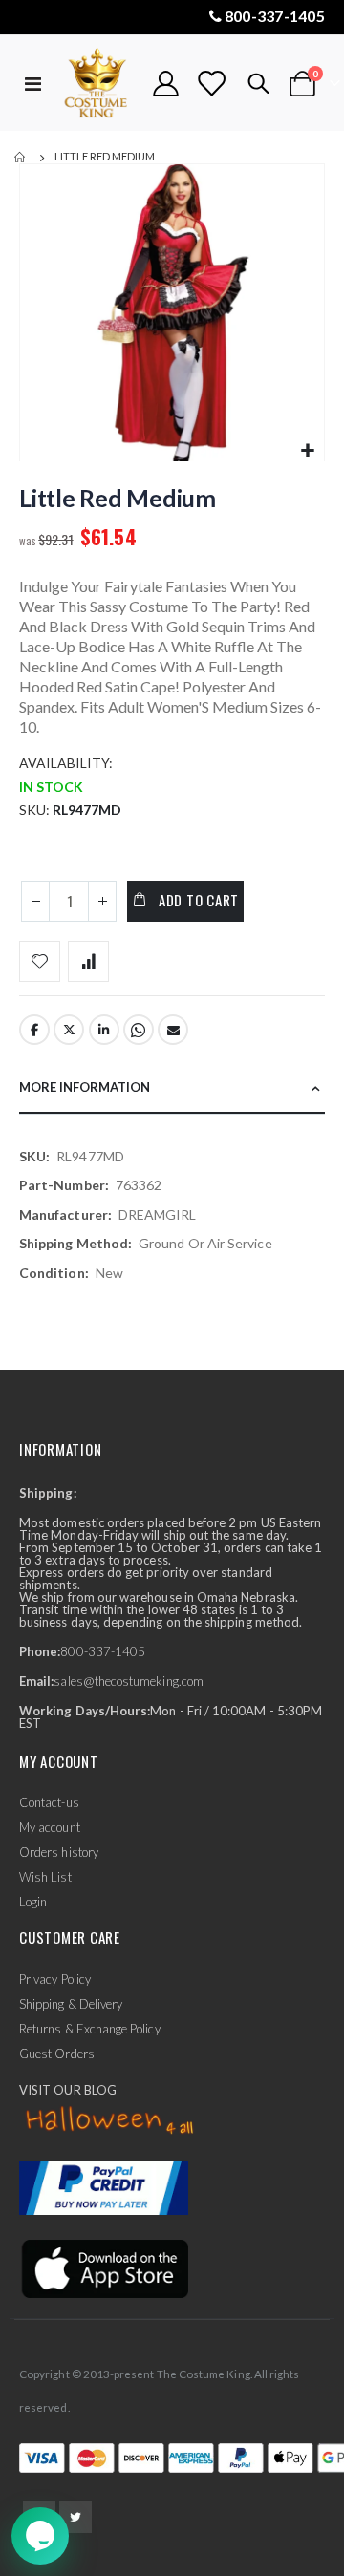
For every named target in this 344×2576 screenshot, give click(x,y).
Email (173, 1030)
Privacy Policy (55, 1979)
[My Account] (166, 84)
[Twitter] (75, 2517)
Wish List (45, 1877)
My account (50, 1827)
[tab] (172, 1088)
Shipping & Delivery (71, 2004)
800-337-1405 (275, 16)
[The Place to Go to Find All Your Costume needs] (97, 84)
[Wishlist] (211, 84)
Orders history (59, 1852)
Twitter (69, 1030)
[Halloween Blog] (110, 2120)
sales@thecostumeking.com (129, 1681)
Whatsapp (139, 1030)
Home (21, 158)
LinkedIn (104, 1030)
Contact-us (49, 1802)
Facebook (34, 1030)
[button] (307, 451)
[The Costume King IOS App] (104, 2267)
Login (33, 1902)
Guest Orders (57, 2054)
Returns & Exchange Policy (90, 2029)
